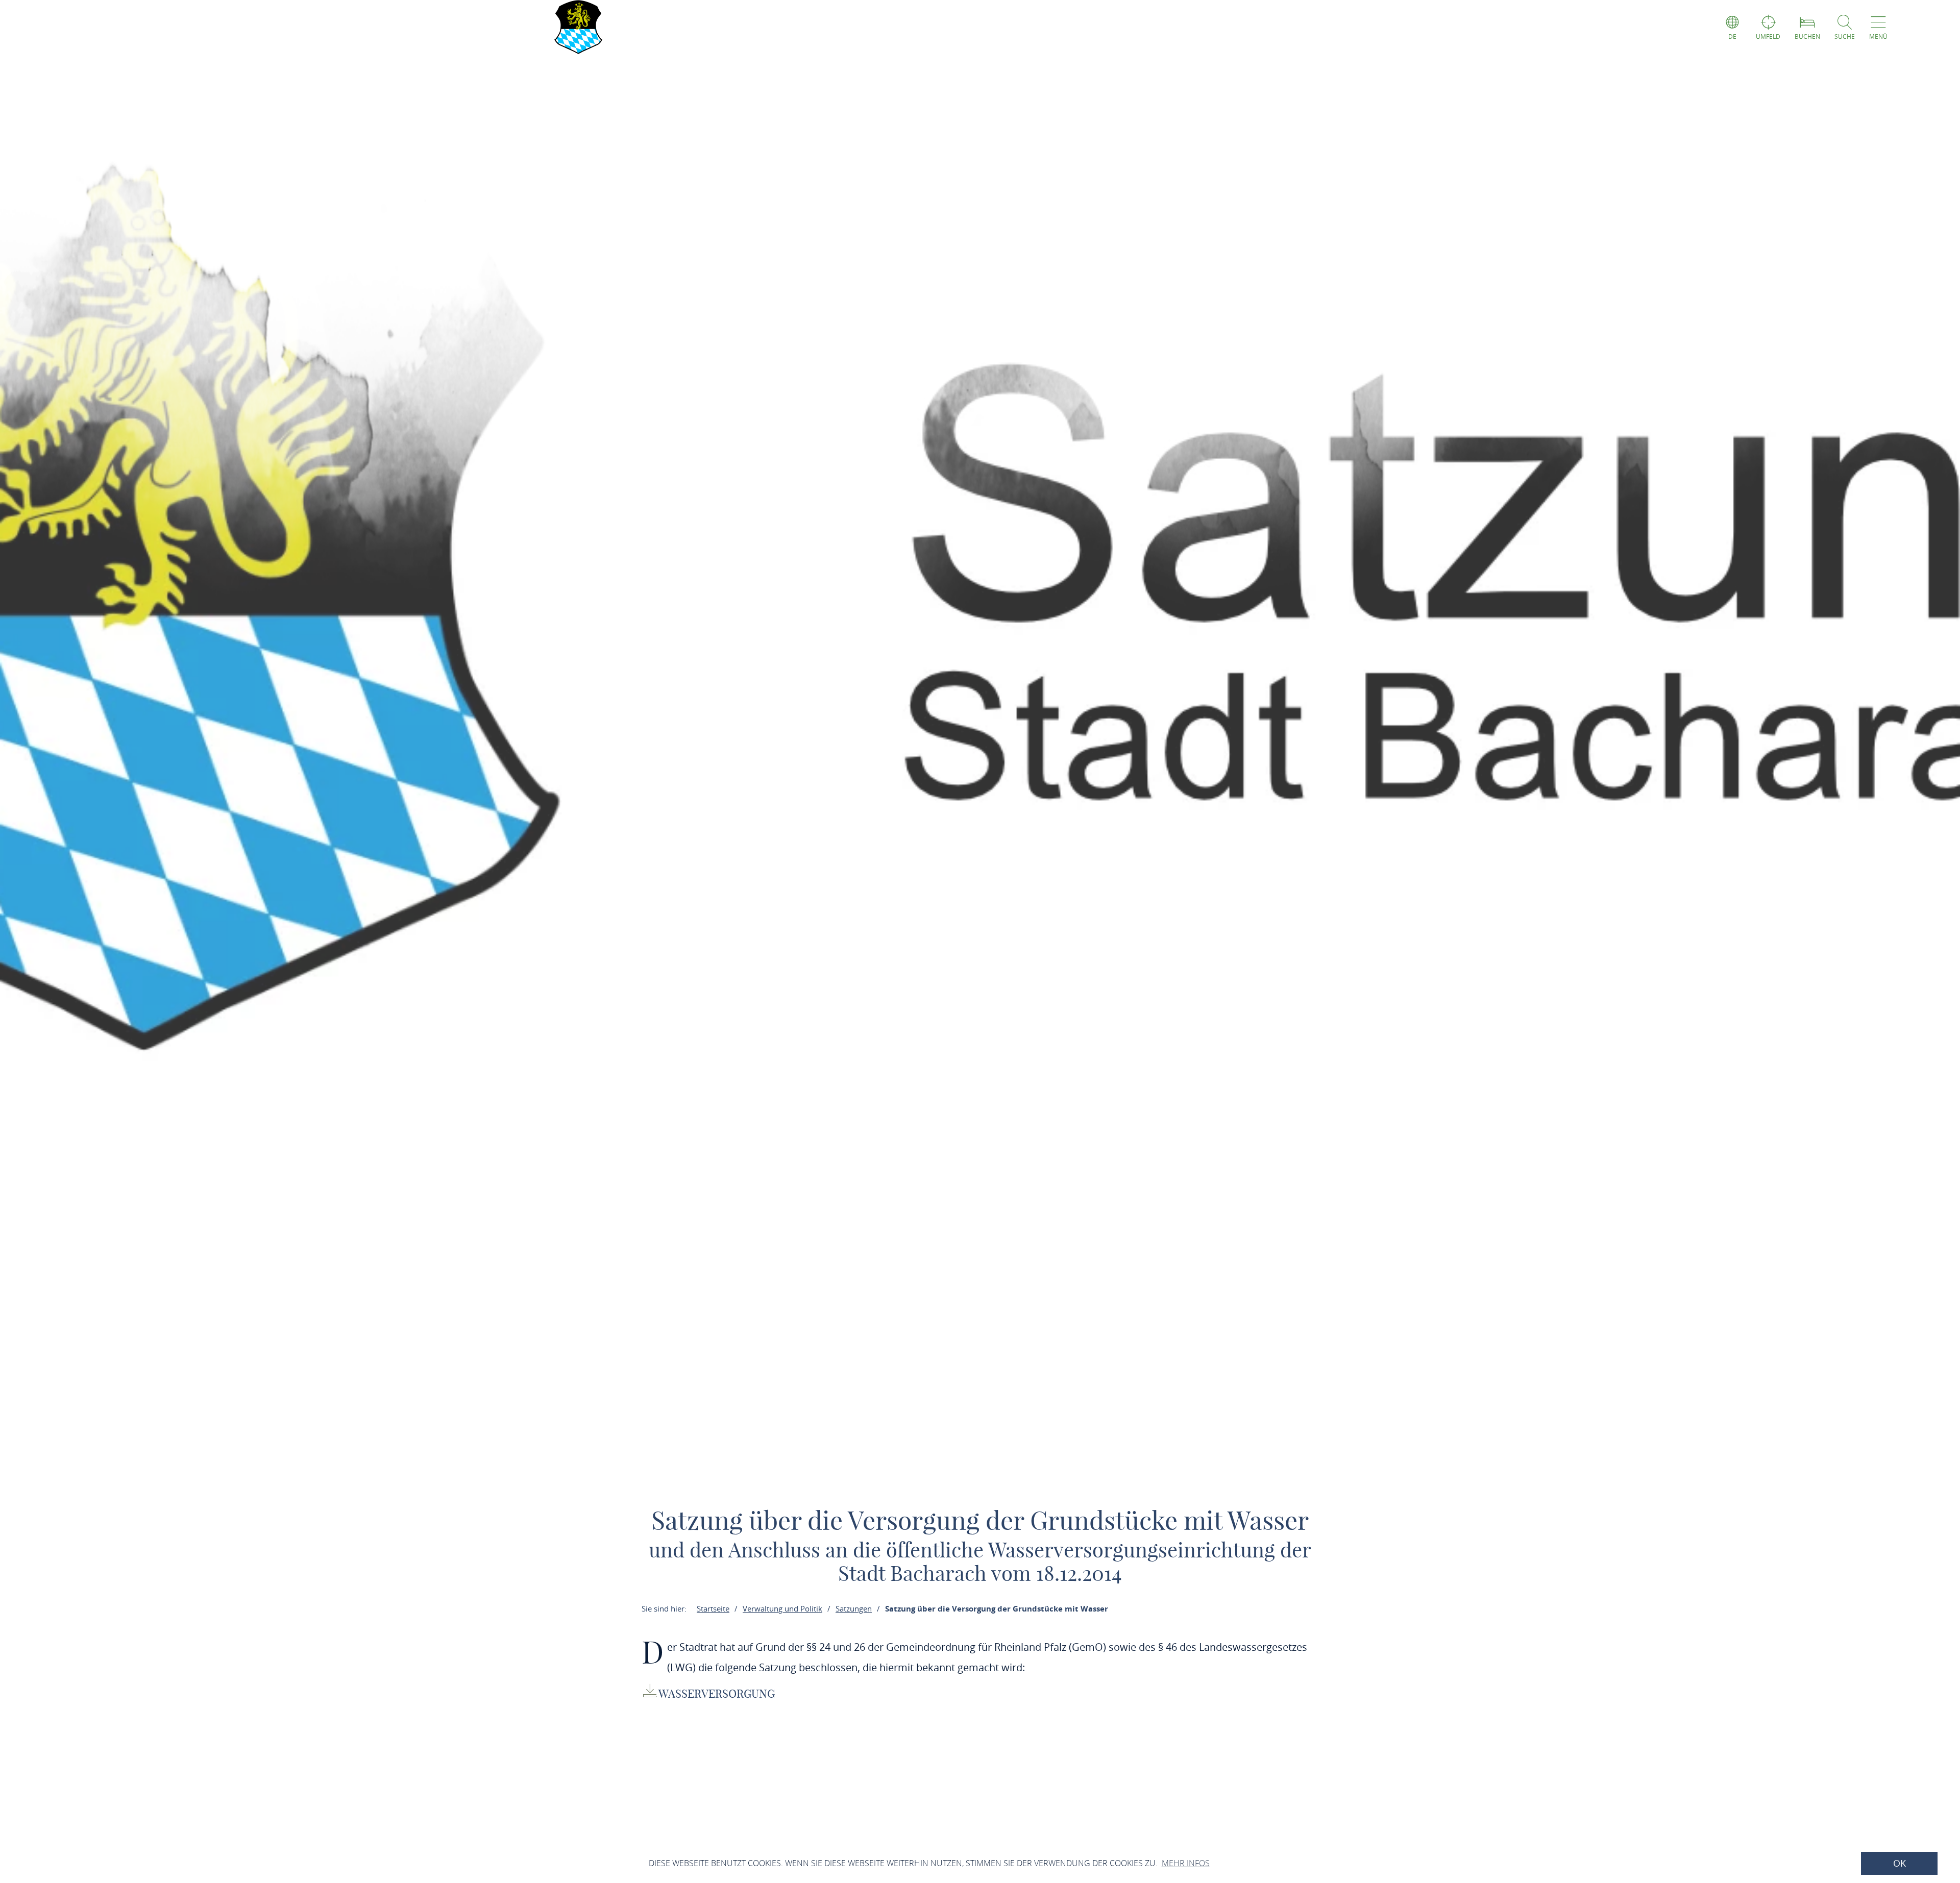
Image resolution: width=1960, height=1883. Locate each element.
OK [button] (1900, 1863)
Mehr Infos (1186, 1863)
